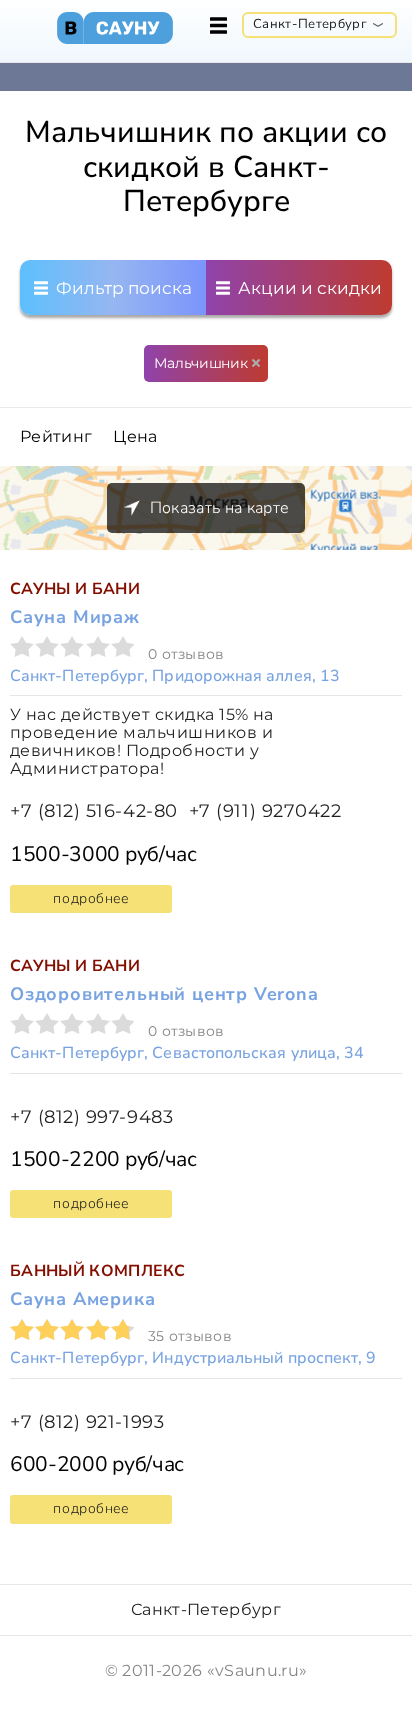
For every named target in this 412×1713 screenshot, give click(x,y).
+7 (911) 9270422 (265, 811)
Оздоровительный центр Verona (164, 994)
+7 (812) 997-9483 (91, 1117)
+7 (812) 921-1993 (87, 1422)
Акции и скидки (308, 288)
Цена (135, 437)
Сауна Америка (83, 1299)
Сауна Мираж (75, 617)
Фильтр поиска (122, 288)
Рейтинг (56, 437)
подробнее (90, 898)
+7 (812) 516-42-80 (94, 811)
